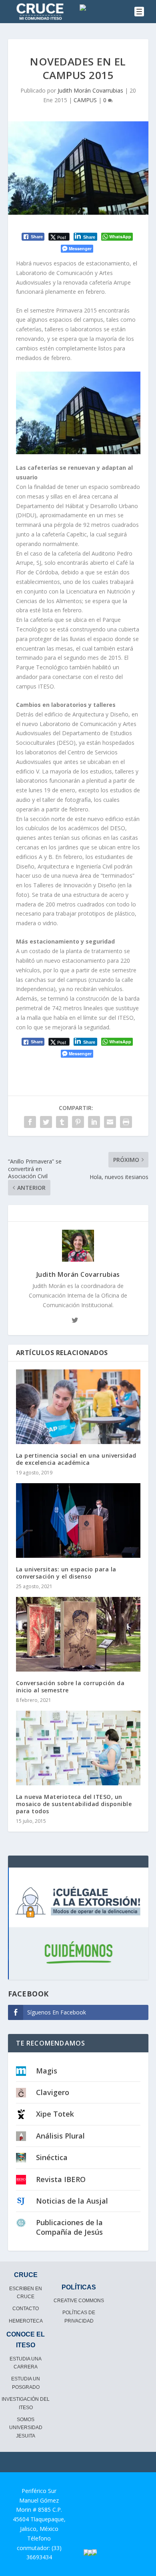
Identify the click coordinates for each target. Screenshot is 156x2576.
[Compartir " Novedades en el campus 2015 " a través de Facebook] (30, 1122)
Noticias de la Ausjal (72, 2201)
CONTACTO (26, 2309)
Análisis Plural (60, 2136)
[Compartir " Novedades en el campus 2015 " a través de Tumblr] (62, 1122)
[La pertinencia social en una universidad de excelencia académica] (78, 1407)
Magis (47, 2071)
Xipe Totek (55, 2114)
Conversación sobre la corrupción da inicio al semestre (70, 1687)
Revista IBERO (61, 2179)
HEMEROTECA (26, 2321)
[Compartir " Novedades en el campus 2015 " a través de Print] (126, 1122)
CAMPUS (85, 100)
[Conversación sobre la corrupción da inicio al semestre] (78, 1634)
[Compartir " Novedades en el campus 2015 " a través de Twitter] (46, 1122)
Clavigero (53, 2092)
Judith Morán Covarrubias (90, 90)
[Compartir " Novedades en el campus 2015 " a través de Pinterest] (78, 1122)
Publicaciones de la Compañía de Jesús (69, 2227)
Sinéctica (52, 2157)
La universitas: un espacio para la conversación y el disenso (66, 1573)
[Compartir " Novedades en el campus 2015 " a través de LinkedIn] (94, 1122)
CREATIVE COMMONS (79, 2301)
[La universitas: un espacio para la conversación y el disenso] (78, 1520)
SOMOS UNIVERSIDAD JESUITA (26, 2428)
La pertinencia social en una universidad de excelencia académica (76, 1459)
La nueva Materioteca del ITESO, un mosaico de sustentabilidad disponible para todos (74, 1804)
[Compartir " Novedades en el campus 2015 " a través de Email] (110, 1122)
